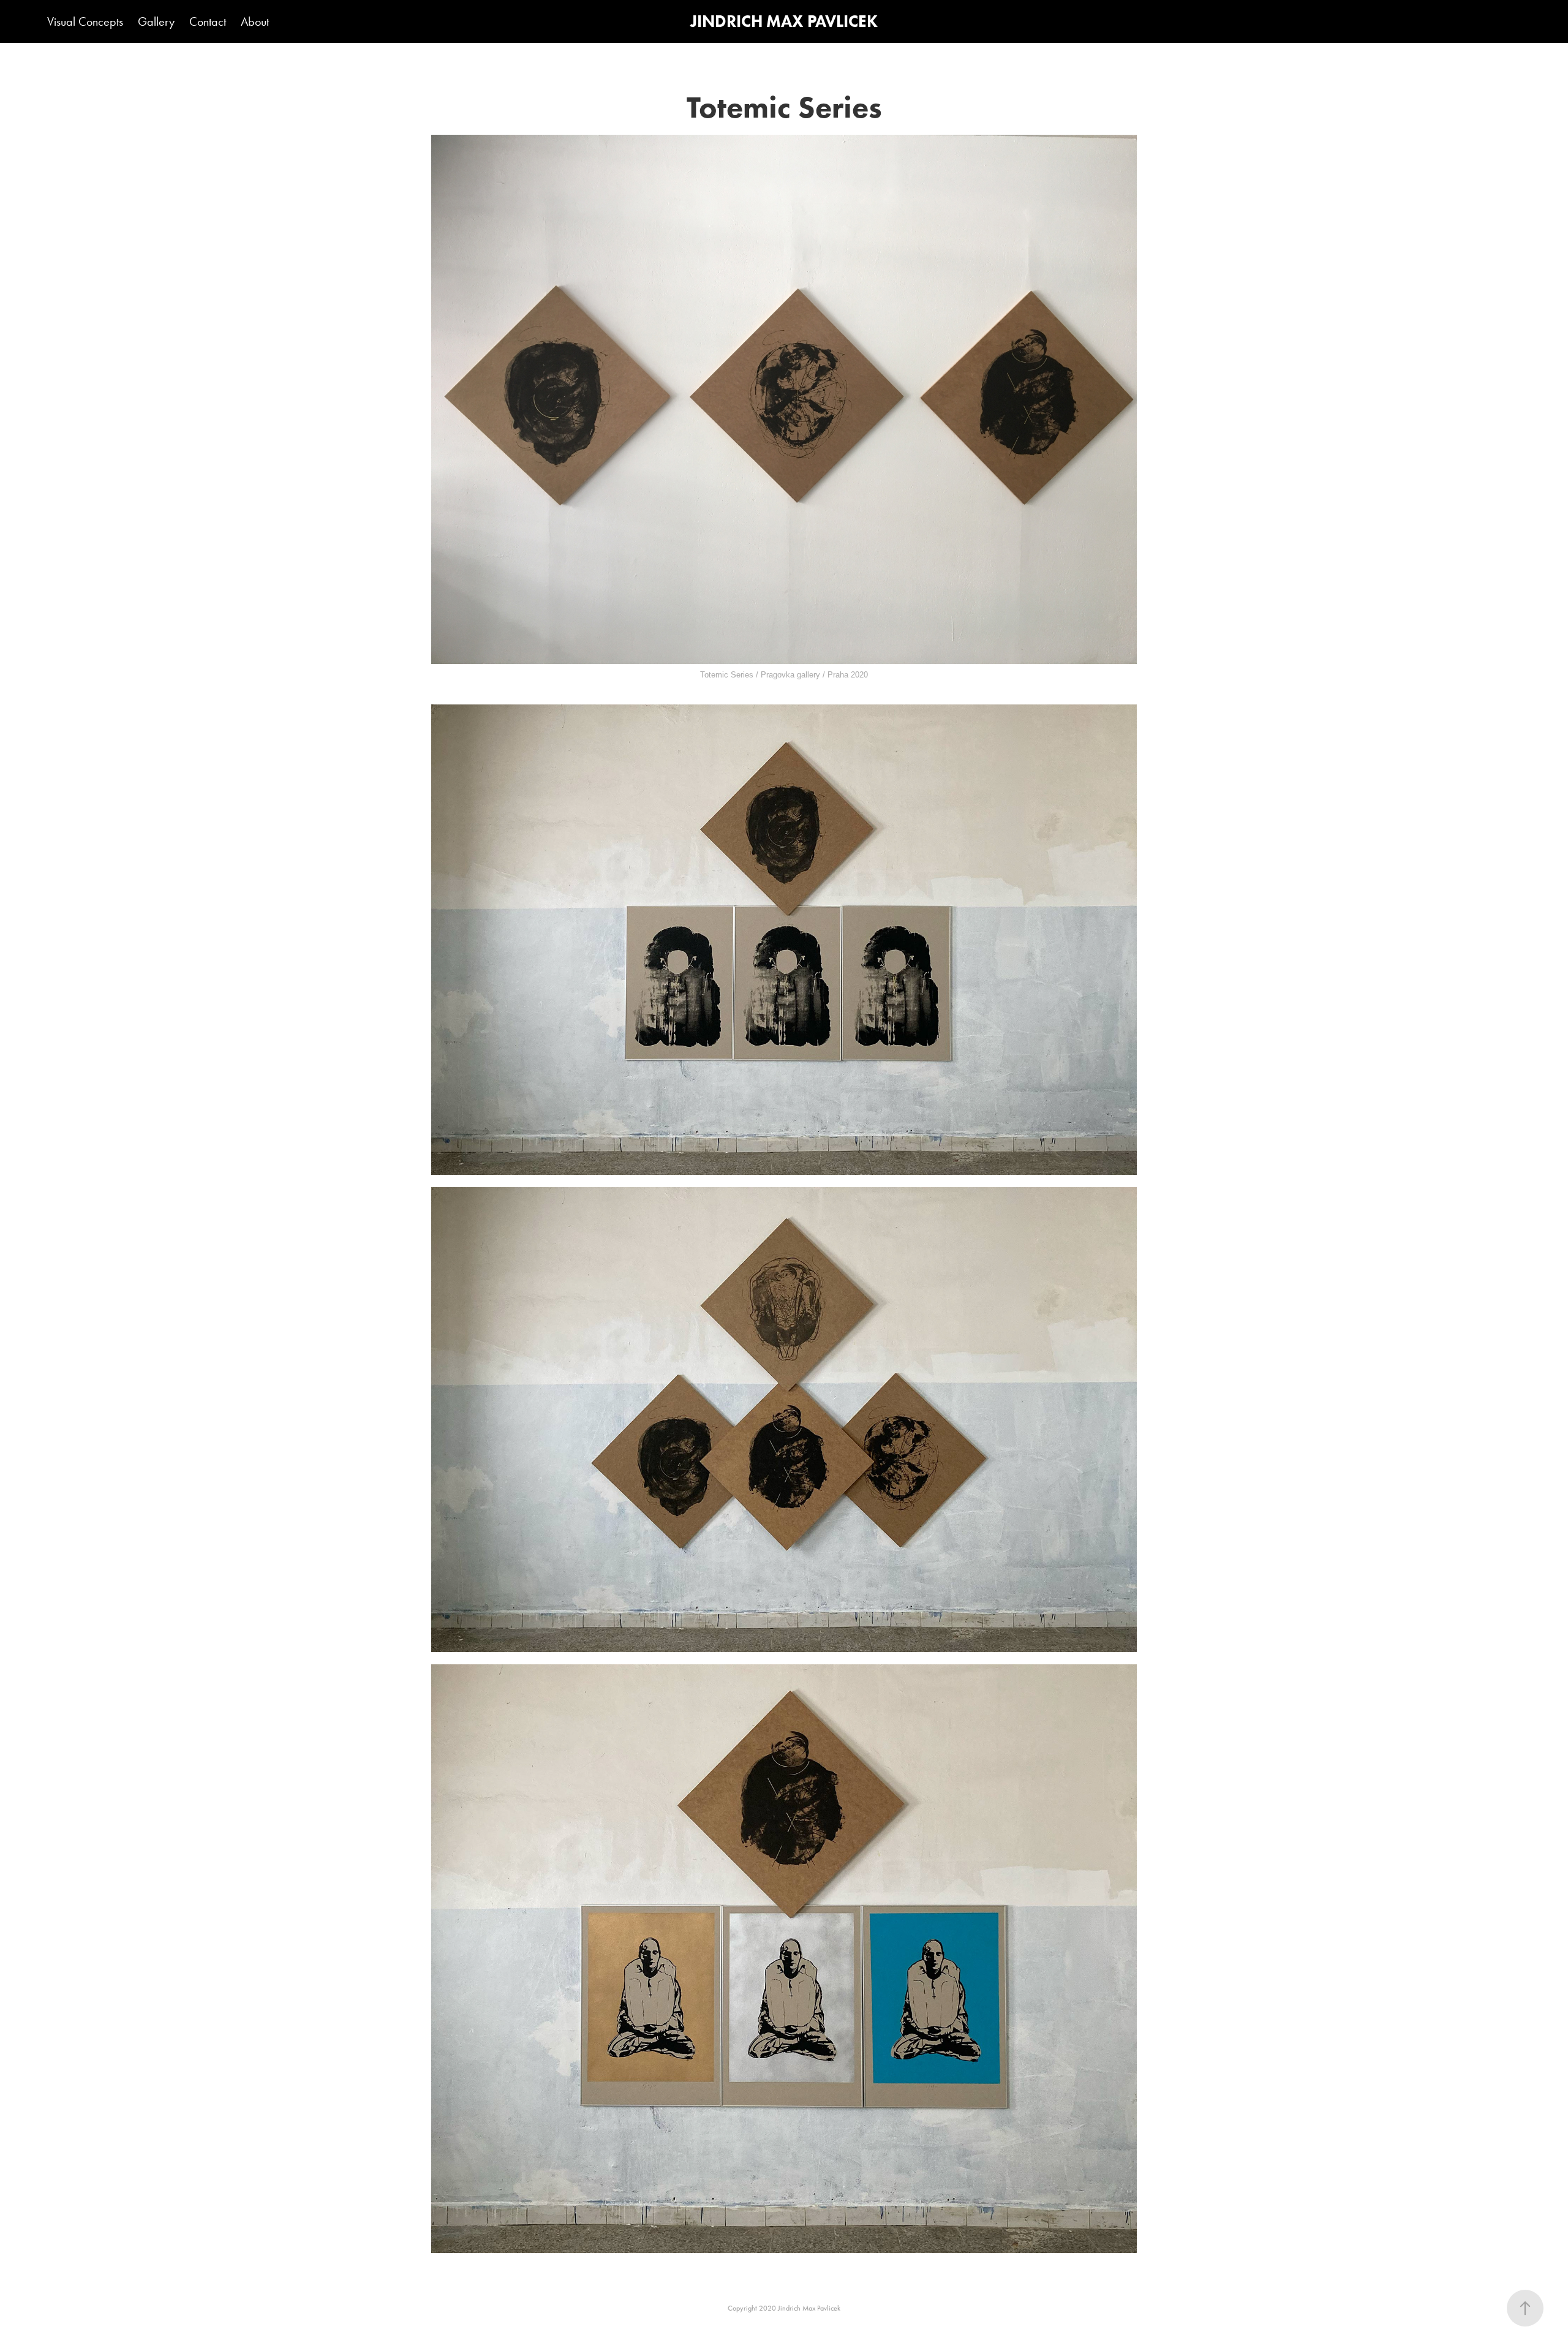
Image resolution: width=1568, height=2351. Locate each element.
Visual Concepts (85, 21)
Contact (208, 21)
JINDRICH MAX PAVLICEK (784, 21)
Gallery (156, 21)
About (255, 21)
